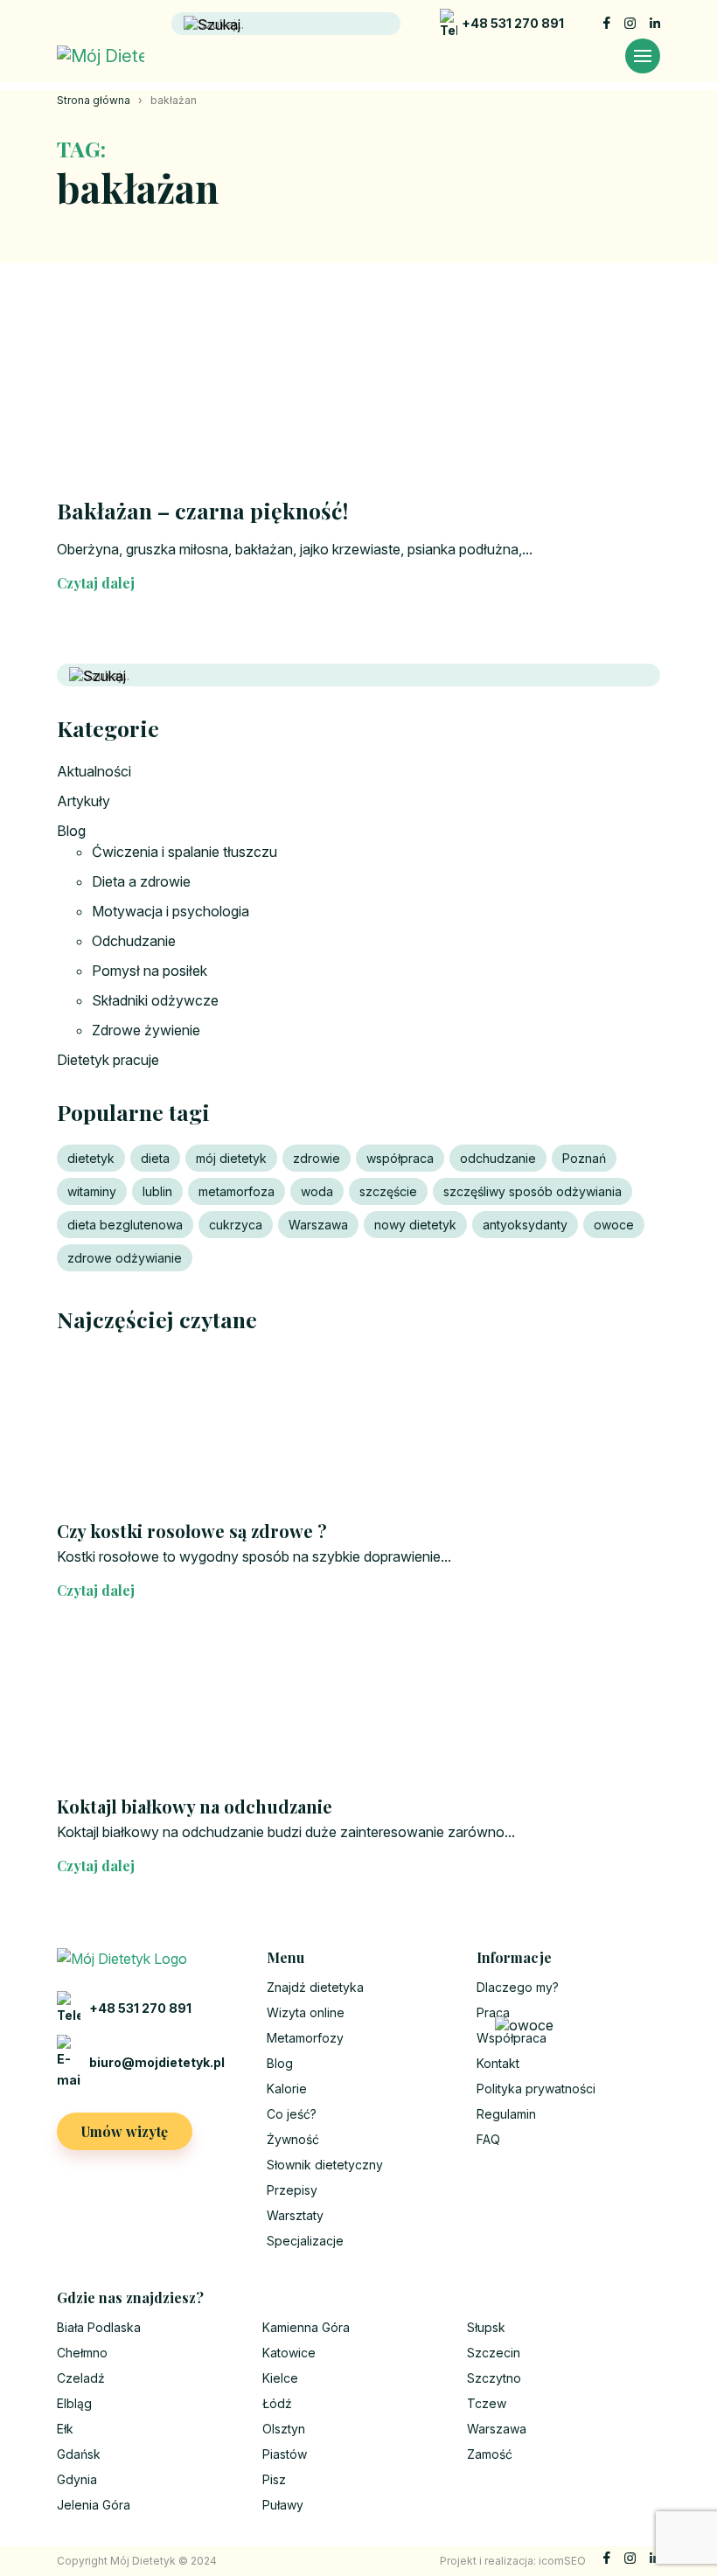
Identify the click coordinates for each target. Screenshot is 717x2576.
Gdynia (77, 2479)
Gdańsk (79, 2454)
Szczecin (494, 2353)
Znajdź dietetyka (315, 1987)
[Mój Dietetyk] (101, 56)
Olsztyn (284, 2429)
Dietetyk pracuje (108, 1060)
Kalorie (287, 2089)
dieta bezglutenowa (125, 1225)
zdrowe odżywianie (125, 1258)
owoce (614, 1225)
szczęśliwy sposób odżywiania (533, 1191)
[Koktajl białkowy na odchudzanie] (358, 1706)
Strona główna (94, 100)
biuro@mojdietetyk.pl (157, 2062)
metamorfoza (237, 1191)
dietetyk (91, 1158)
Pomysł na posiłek (150, 971)
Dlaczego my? (518, 1987)
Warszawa (318, 1225)
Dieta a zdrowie (141, 881)
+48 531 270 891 (513, 23)
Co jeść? (292, 2114)
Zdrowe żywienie (146, 1030)
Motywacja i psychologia (171, 911)
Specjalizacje (305, 2241)
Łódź (277, 2403)
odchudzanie (498, 1158)
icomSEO (562, 2561)
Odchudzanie (134, 941)
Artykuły (84, 801)
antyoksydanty (525, 1225)
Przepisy (292, 2190)
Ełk (65, 2429)
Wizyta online (306, 2012)
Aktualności (94, 771)
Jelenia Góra (94, 2505)
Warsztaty (295, 2215)
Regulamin (506, 2114)
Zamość (490, 2454)
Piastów (285, 2454)
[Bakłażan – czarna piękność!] (358, 394)
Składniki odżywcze (155, 1000)
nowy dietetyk (415, 1225)
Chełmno (82, 2353)
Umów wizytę (125, 2131)
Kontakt (498, 2063)
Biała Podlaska (99, 2327)
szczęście (388, 1191)
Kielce (280, 2378)
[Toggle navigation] (643, 56)
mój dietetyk (231, 1158)
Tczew (487, 2403)
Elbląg (74, 2403)
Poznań (584, 1158)
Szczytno (494, 2378)
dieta (155, 1158)
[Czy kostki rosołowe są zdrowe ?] (358, 1431)
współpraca (400, 1158)
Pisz (274, 2479)
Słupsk (486, 2327)
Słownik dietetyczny (325, 2165)
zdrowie (317, 1158)
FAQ (488, 2139)
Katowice (289, 2353)
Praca (493, 2012)
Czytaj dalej (96, 583)
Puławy (283, 2505)
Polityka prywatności (536, 2089)
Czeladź (81, 2378)
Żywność (293, 2139)
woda (317, 1191)
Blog (71, 831)
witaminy (92, 1191)
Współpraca (512, 2038)
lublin (157, 1191)
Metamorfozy (305, 2038)
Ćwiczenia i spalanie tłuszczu (184, 852)
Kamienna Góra (306, 2327)
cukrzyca (236, 1225)
